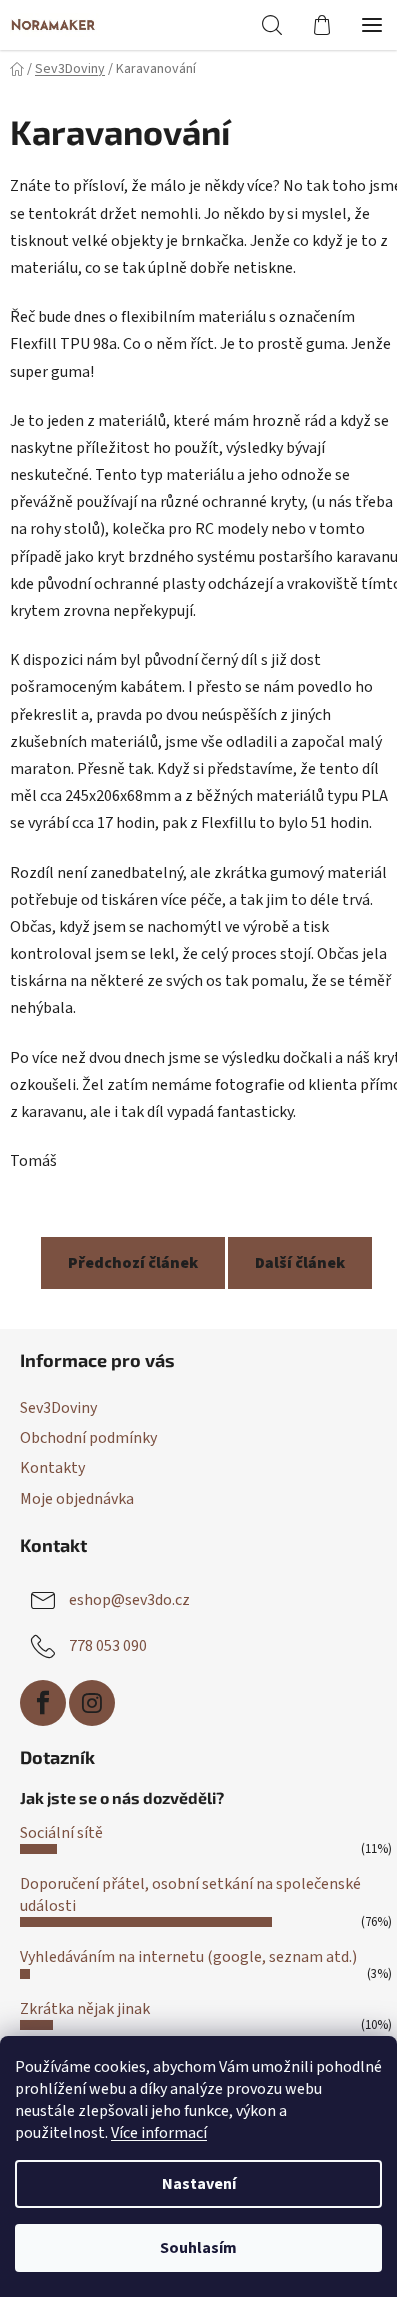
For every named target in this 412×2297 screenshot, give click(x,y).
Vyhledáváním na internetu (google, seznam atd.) (188, 1957)
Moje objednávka (77, 1499)
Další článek (300, 1263)
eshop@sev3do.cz (129, 1599)
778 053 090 (108, 1645)
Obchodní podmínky (88, 1438)
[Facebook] (43, 1703)
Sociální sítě (61, 1833)
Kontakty (52, 1468)
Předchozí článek (133, 1263)
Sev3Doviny (58, 1408)
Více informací (159, 2133)
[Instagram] (92, 1703)
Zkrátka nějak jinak (85, 2009)
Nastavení (199, 2184)
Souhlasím (198, 2248)
